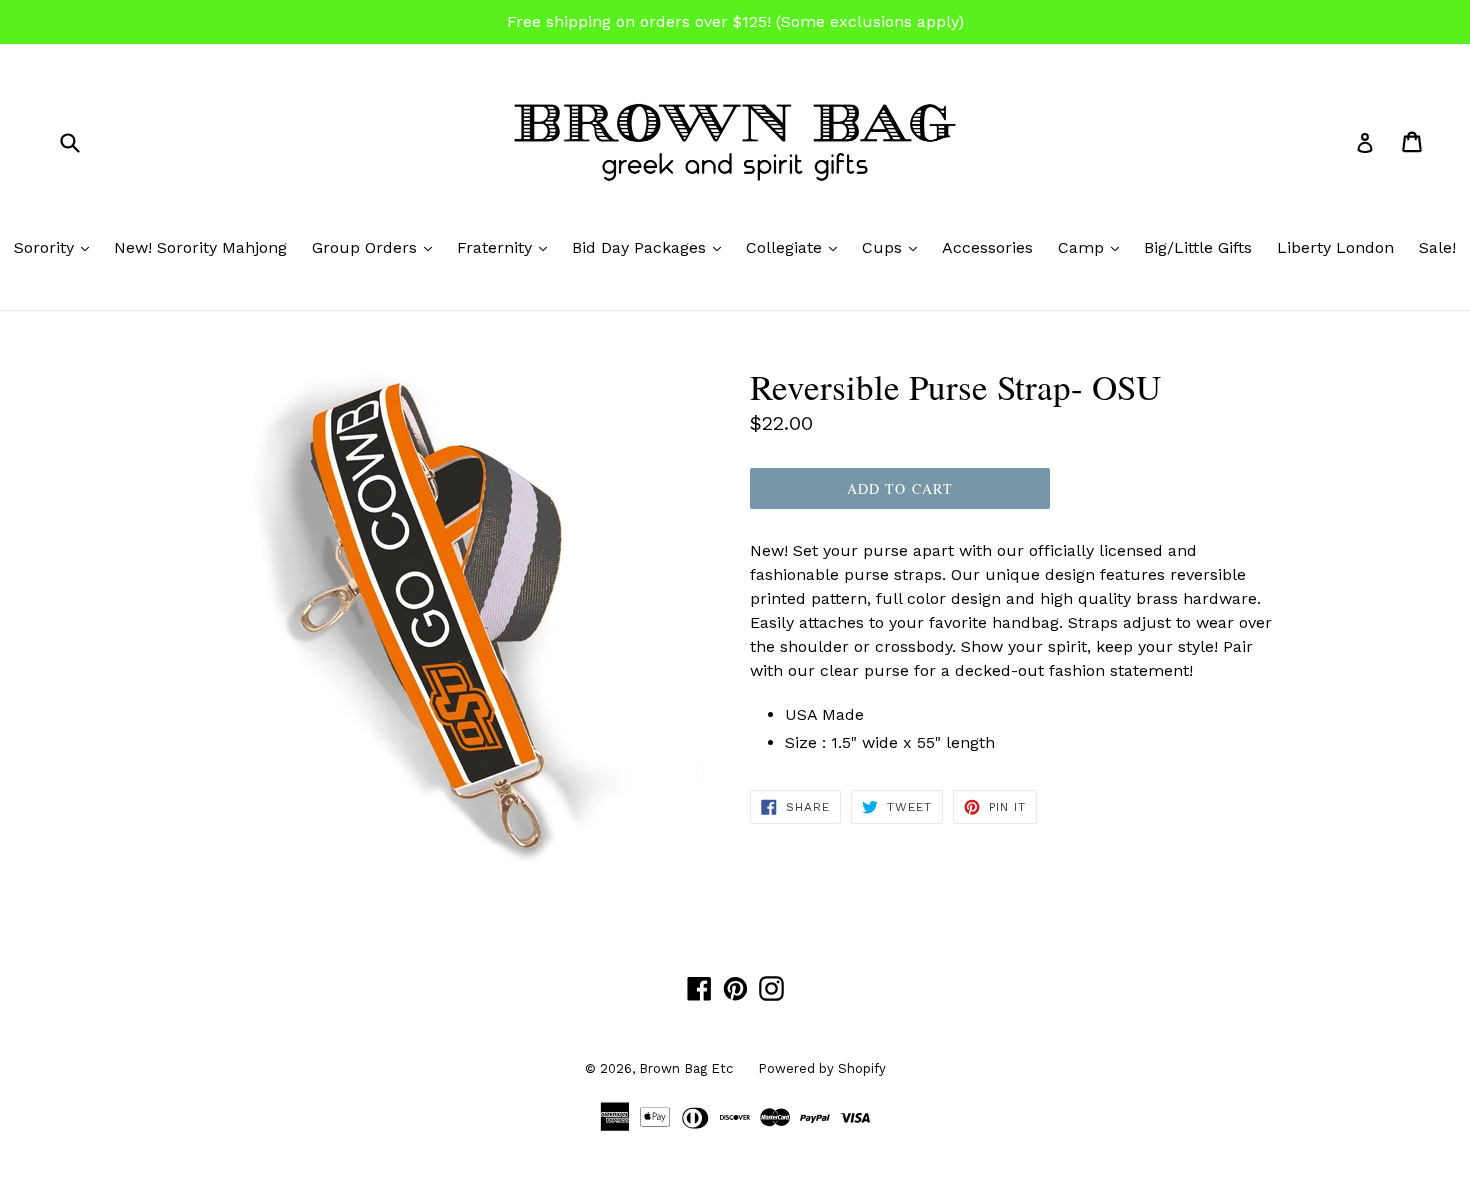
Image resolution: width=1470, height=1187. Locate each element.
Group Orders (377, 247)
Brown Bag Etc (686, 1068)
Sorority (56, 247)
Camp (1093, 247)
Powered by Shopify (822, 1068)
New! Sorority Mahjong (200, 247)
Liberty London (1335, 247)
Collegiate (796, 247)
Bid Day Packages (651, 247)
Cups (894, 247)
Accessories (987, 247)
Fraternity (507, 247)
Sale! (1437, 247)
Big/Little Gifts (1198, 247)
